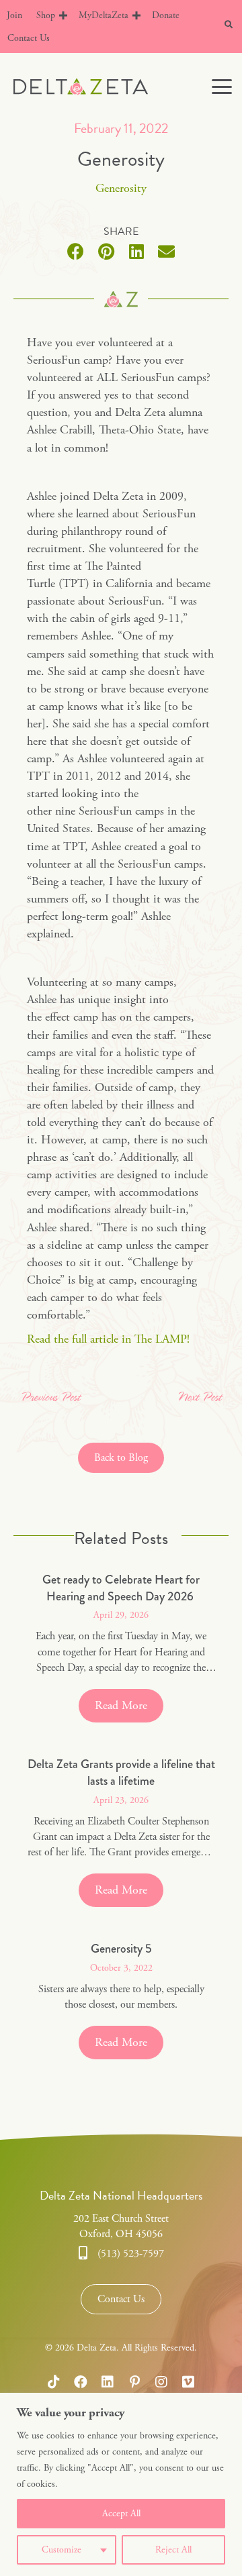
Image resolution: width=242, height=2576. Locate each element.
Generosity (121, 188)
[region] (121, 2484)
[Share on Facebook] (76, 251)
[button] (63, 15)
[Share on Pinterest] (106, 251)
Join (14, 15)
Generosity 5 (121, 1949)
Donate (166, 15)
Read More (129, 1705)
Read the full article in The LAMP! (108, 1339)
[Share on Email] (166, 251)
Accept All (121, 2514)
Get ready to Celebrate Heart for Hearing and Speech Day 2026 (121, 1588)
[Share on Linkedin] (136, 251)
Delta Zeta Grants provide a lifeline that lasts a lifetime (121, 1772)
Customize (62, 2550)
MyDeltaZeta (104, 15)
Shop (46, 15)
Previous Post (50, 1398)
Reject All (173, 2550)
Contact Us (29, 38)
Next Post (199, 1398)
